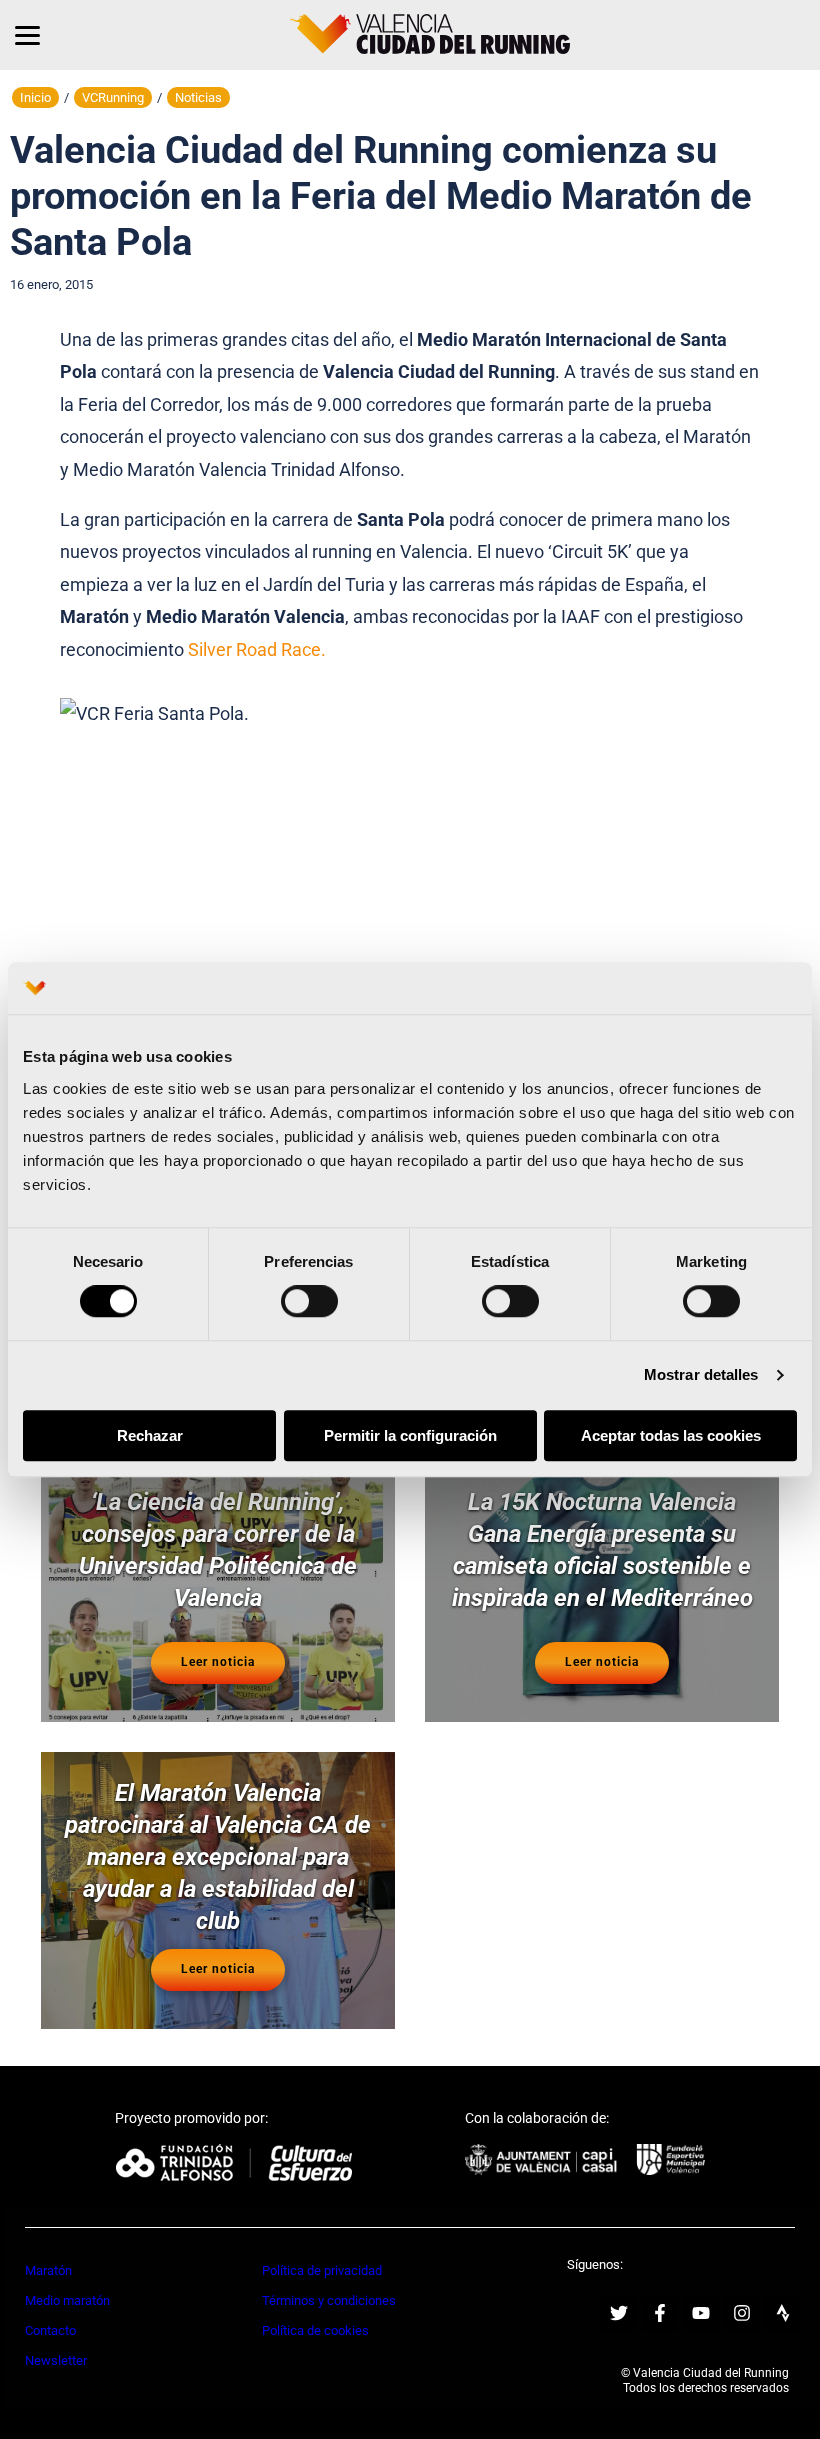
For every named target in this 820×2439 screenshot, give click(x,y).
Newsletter (56, 2360)
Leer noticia (218, 1662)
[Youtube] (701, 2313)
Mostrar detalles (701, 1375)
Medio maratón (67, 2300)
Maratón (48, 2270)
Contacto (50, 2330)
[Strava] (783, 2313)
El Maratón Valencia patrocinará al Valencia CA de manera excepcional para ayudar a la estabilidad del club (218, 1857)
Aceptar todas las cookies (671, 1435)
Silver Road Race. (257, 649)
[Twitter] (619, 2313)
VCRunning (113, 97)
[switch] (309, 1302)
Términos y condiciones (329, 2300)
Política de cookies (315, 2330)
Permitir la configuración (410, 1435)
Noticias (198, 97)
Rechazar (150, 1435)
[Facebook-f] (660, 2313)
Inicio (35, 97)
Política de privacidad (322, 2270)
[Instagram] (742, 2313)
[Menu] (27, 35)
